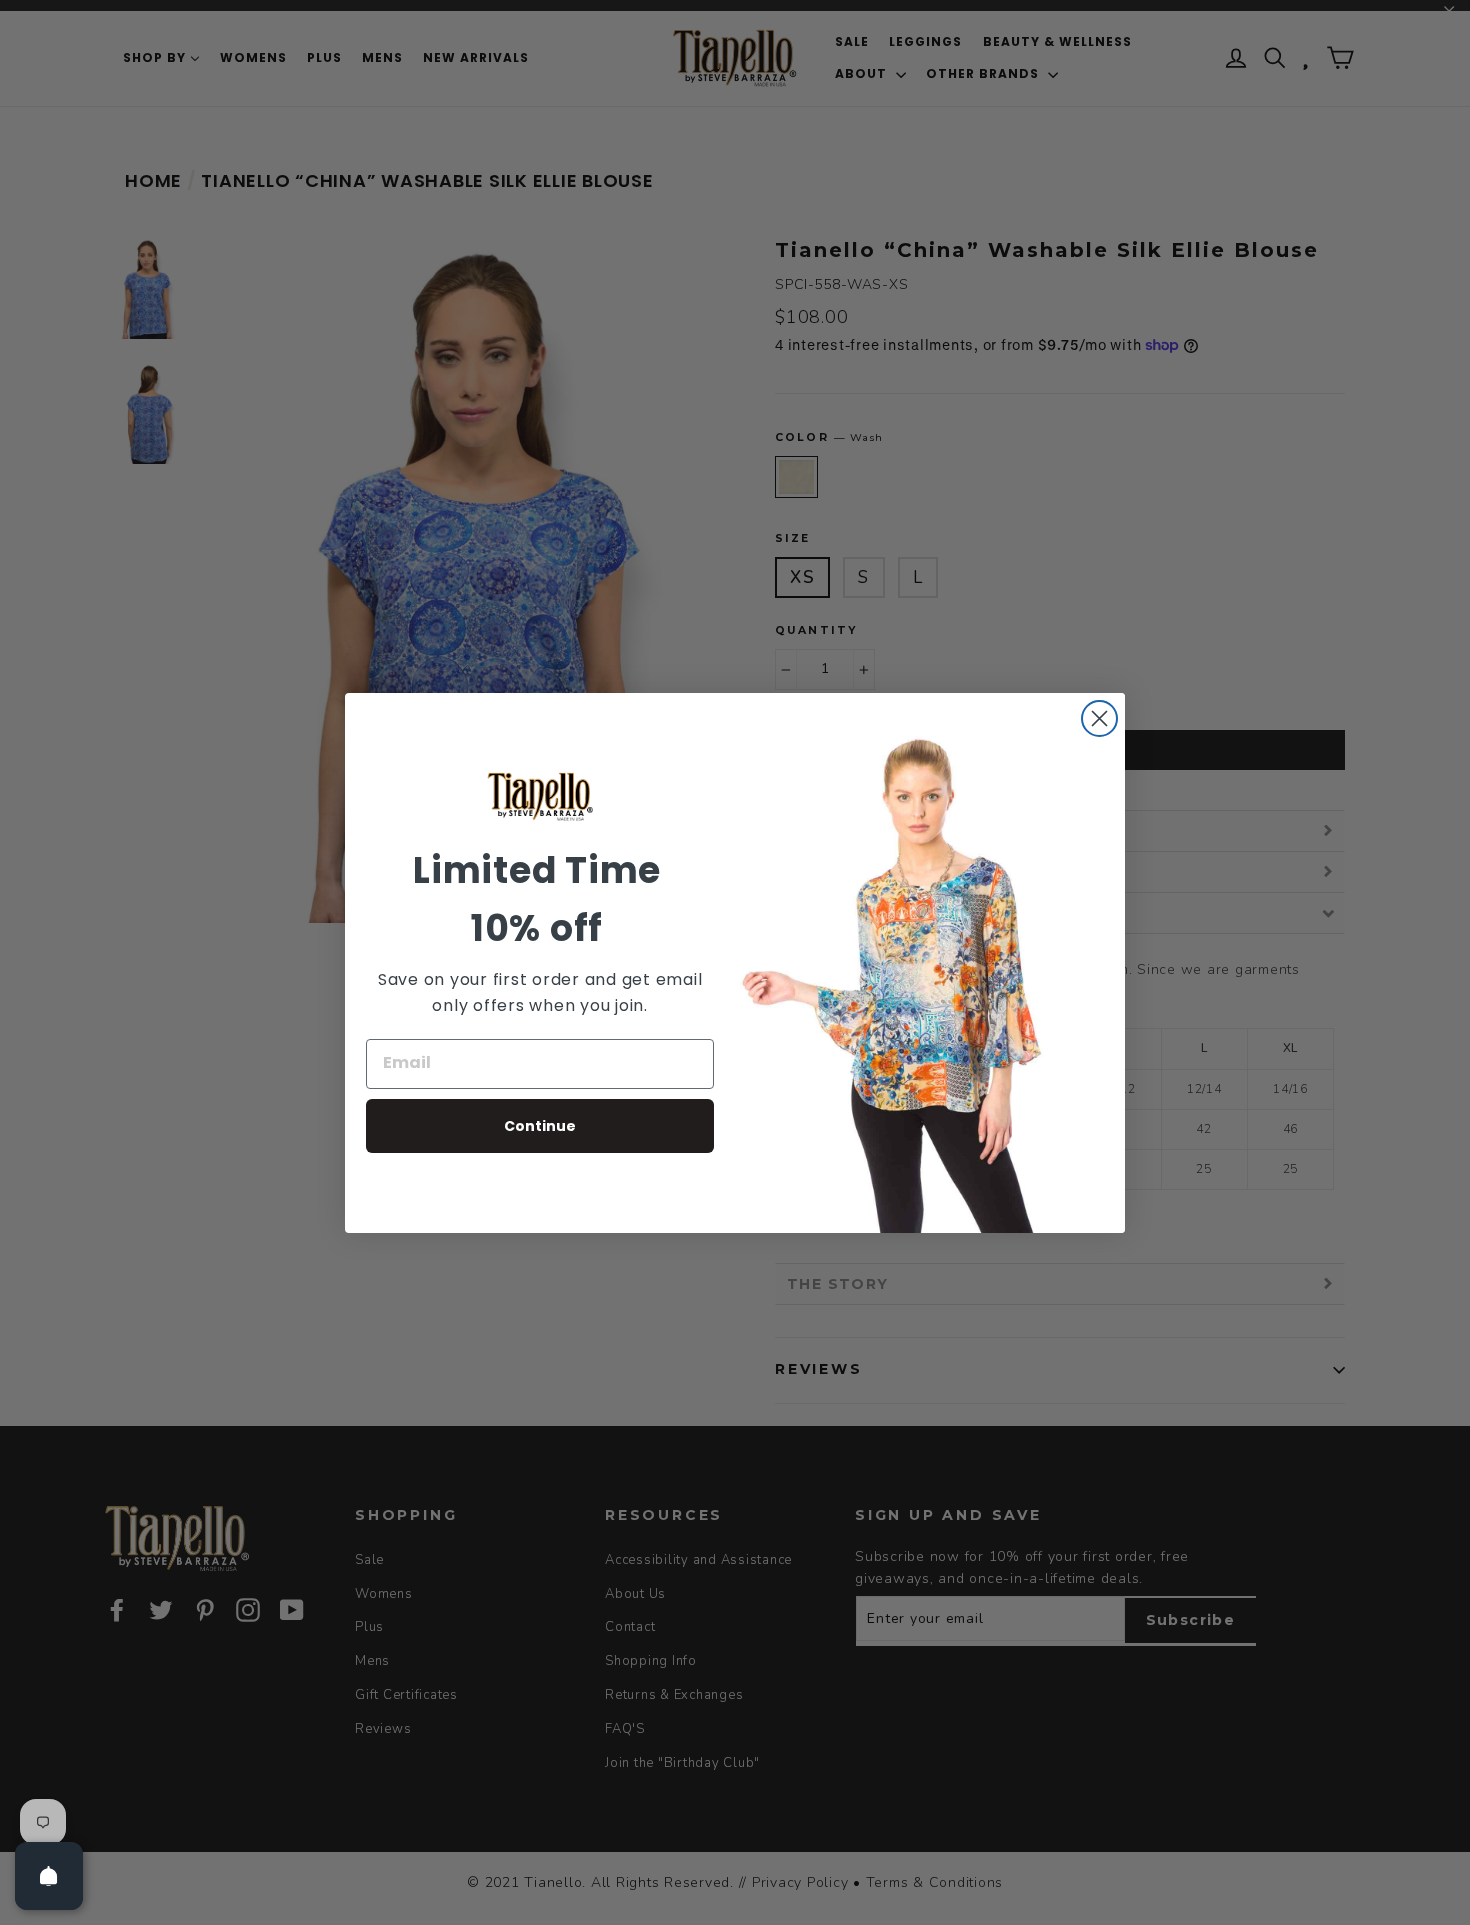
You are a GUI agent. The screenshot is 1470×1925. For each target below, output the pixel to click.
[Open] (49, 1876)
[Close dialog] (1099, 718)
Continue (540, 1126)
